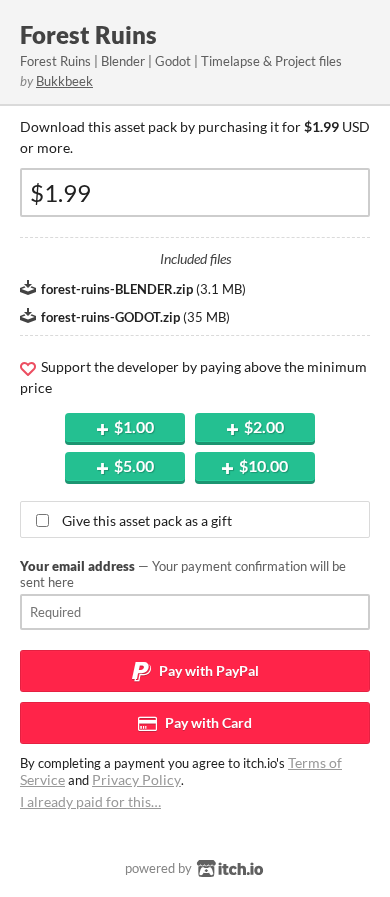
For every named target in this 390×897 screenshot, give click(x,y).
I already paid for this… (90, 801)
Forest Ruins (88, 34)
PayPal (207, 670)
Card (207, 722)
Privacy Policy (136, 779)
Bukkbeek (64, 81)
